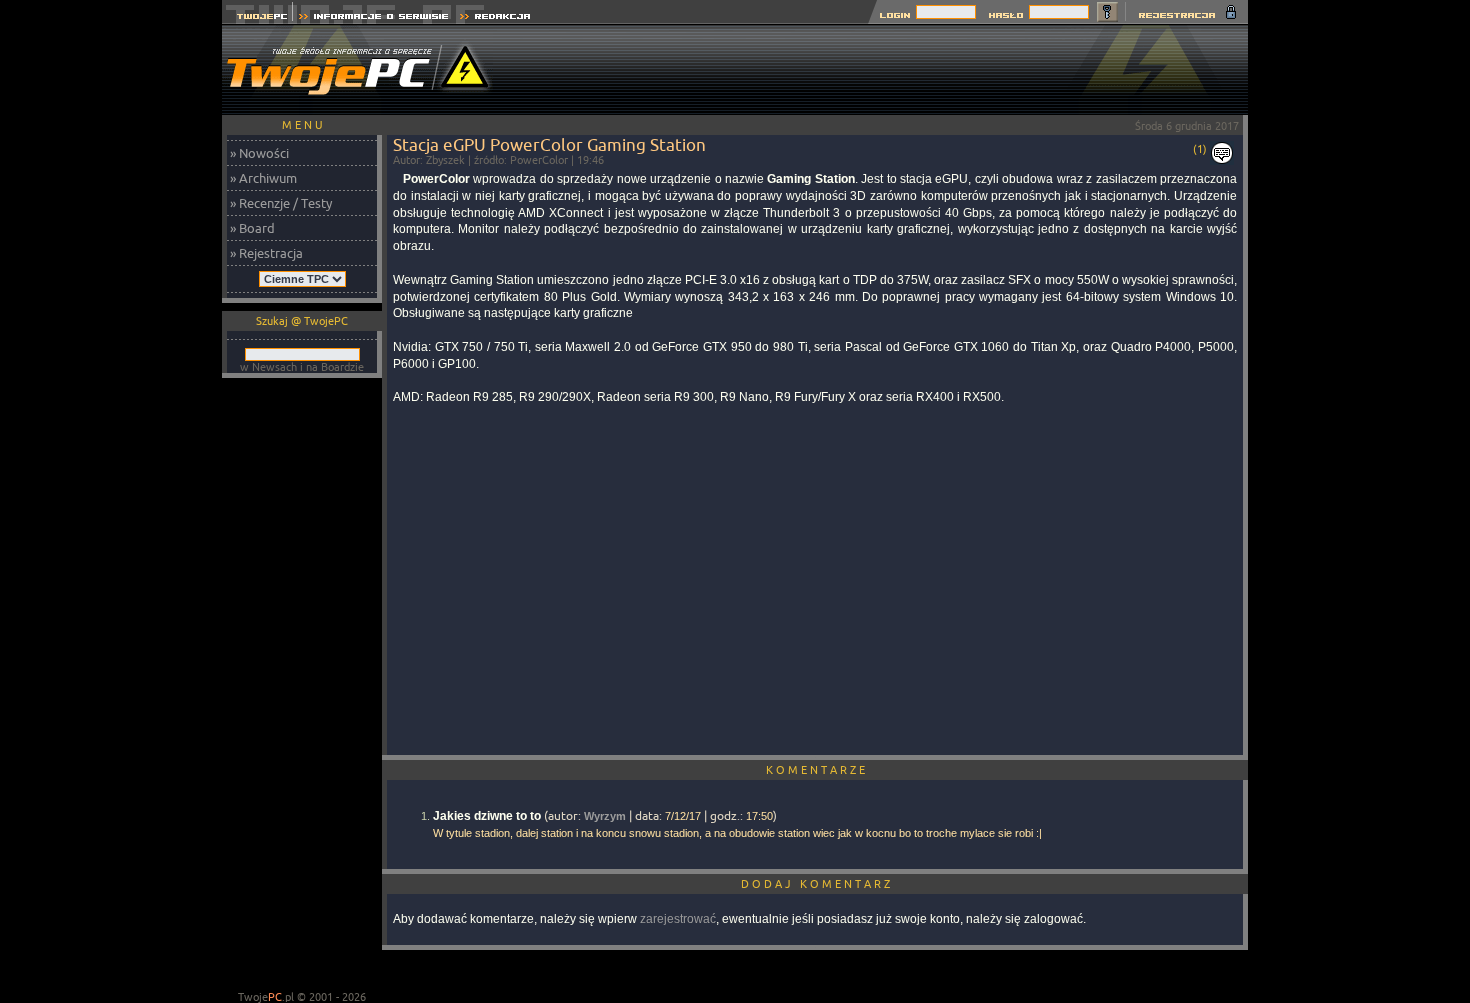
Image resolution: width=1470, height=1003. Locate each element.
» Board (252, 228)
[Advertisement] (884, 70)
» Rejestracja (266, 253)
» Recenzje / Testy (281, 203)
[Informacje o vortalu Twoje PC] (373, 18)
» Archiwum (263, 178)
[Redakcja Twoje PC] (495, 18)
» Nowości (259, 153)
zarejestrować (678, 919)
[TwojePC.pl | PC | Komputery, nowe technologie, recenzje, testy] (257, 18)
